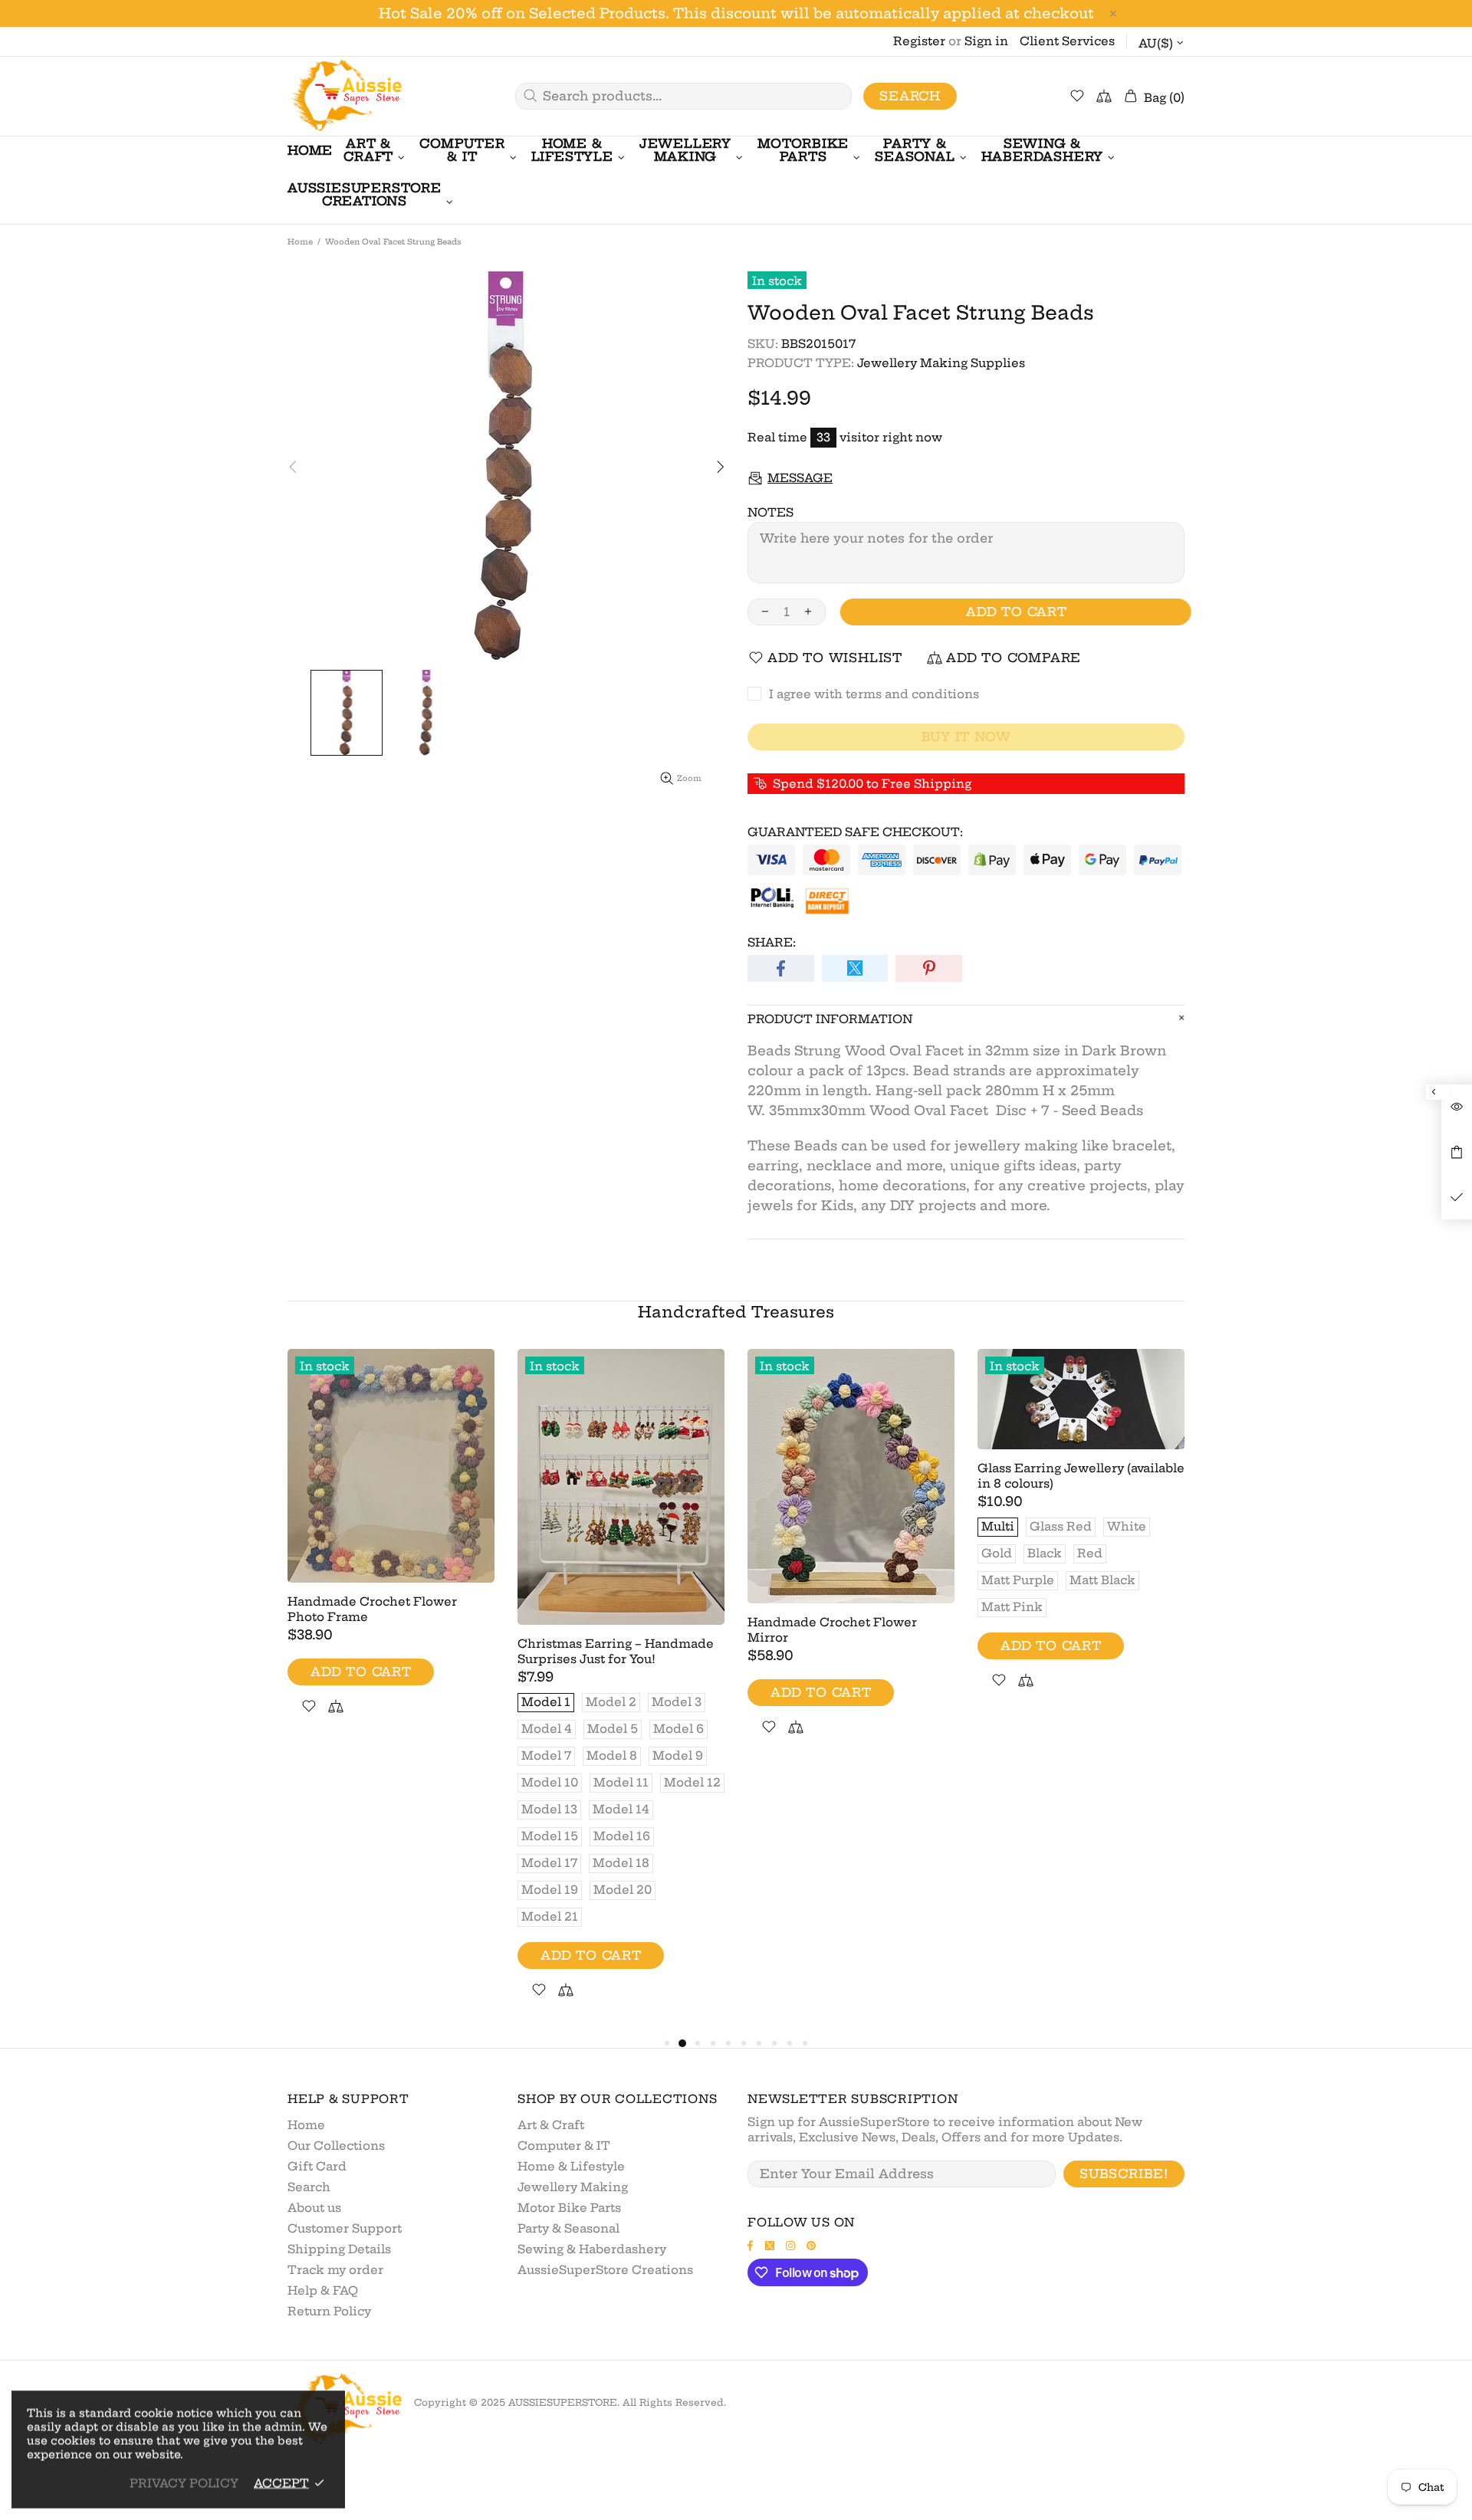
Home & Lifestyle (571, 2166)
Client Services (1067, 41)
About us (314, 2208)
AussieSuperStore (345, 96)
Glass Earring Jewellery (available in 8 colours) (1081, 1476)
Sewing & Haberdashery (592, 2249)
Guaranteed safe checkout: (855, 832)
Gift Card (317, 2166)
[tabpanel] (391, 1550)
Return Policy (329, 2311)
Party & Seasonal (568, 2228)
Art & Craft (551, 2125)
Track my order (335, 2270)
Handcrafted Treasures (736, 1312)
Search (910, 96)
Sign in (986, 41)
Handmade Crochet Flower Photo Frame (372, 1609)
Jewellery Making (573, 2187)
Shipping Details (339, 2249)
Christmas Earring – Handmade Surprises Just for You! (616, 1651)
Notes (770, 512)
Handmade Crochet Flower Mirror (832, 1630)
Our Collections (336, 2146)
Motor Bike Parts (569, 2208)
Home (300, 242)
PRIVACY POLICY (184, 2483)
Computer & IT (564, 2146)
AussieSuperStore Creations (605, 2270)
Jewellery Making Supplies (941, 363)
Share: (772, 942)
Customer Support (345, 2228)
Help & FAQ (323, 2290)
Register (919, 41)
